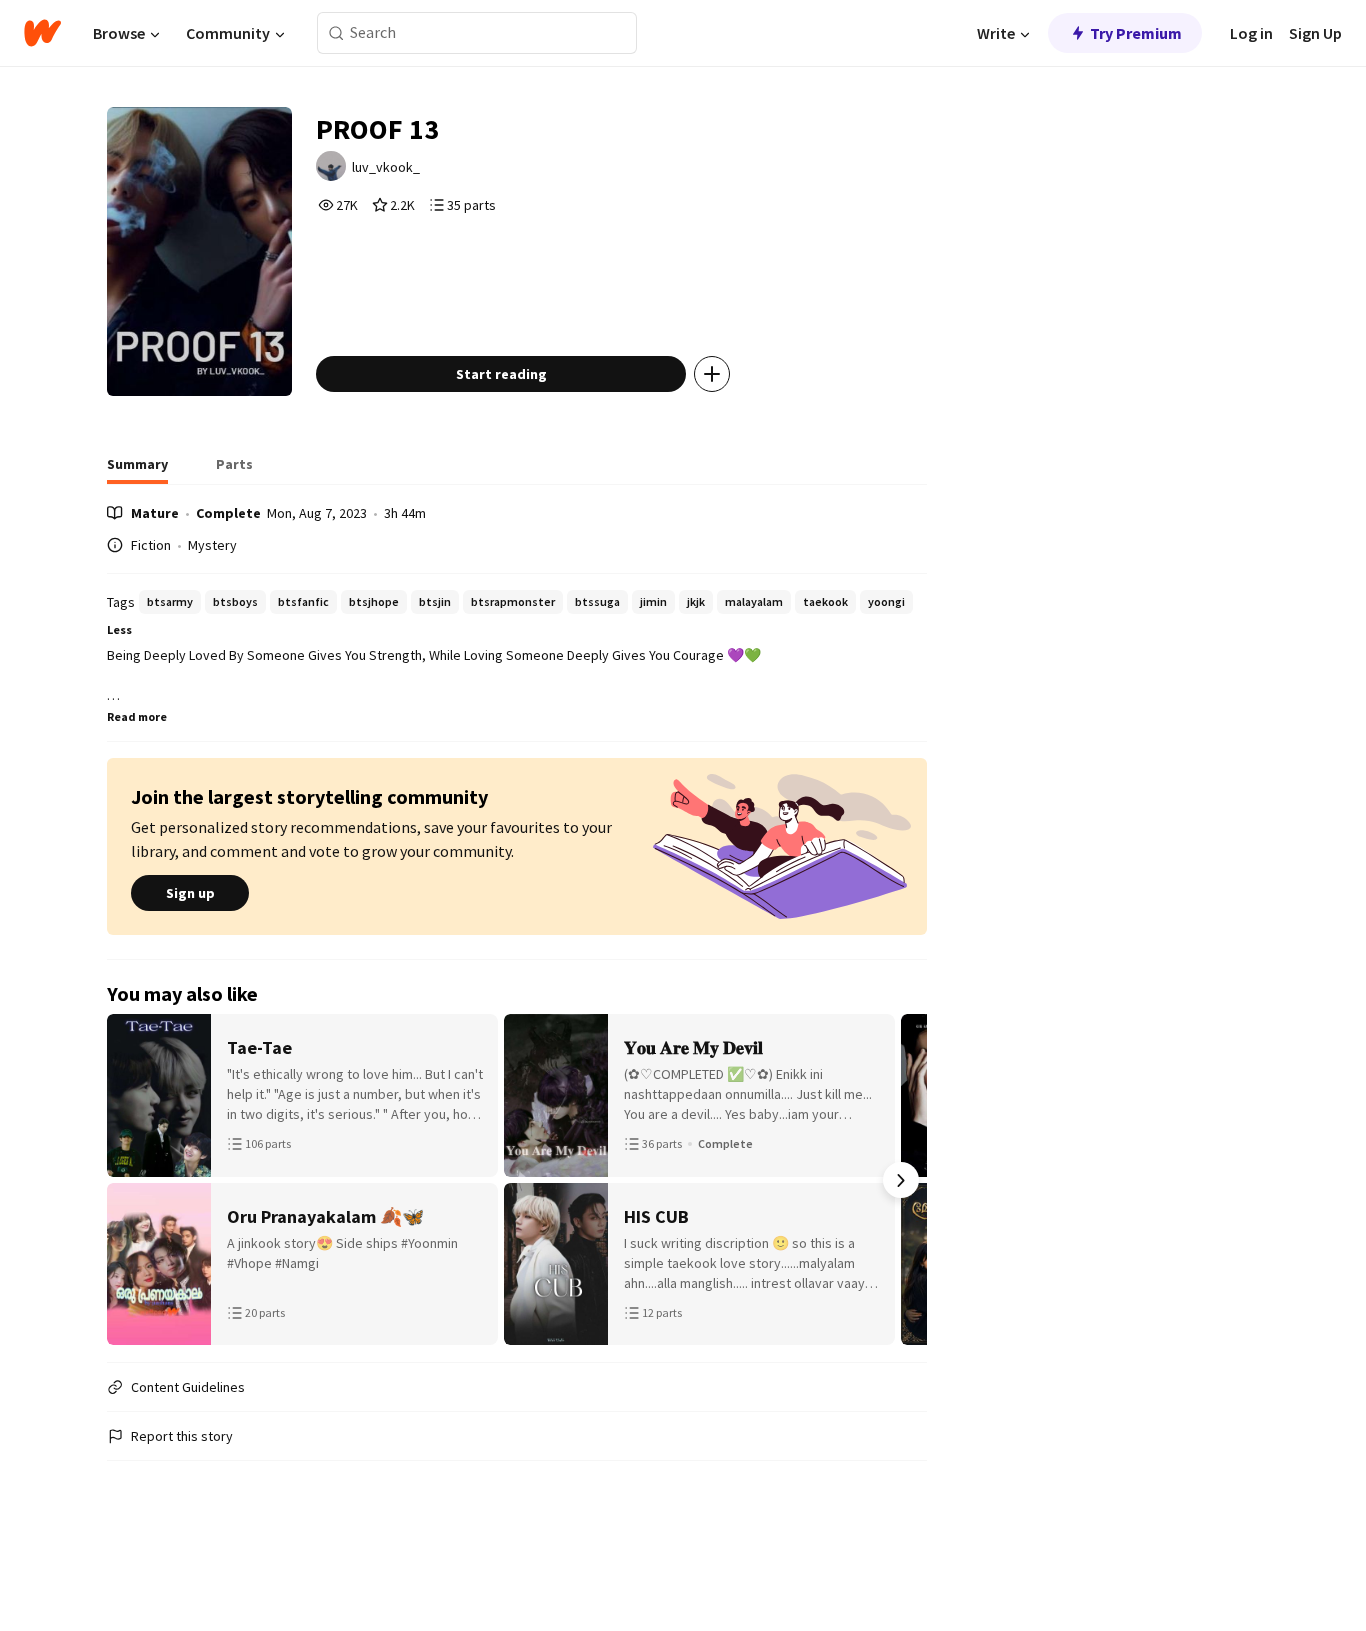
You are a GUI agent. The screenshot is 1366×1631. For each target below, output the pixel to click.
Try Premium (1136, 33)
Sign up (190, 893)
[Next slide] (901, 1180)
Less (119, 629)
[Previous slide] (133, 1180)
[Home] (42, 33)
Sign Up (1315, 33)
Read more (137, 716)
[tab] (137, 470)
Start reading (501, 374)
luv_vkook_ (386, 167)
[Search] (336, 33)
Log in (1251, 33)
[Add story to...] (712, 374)
